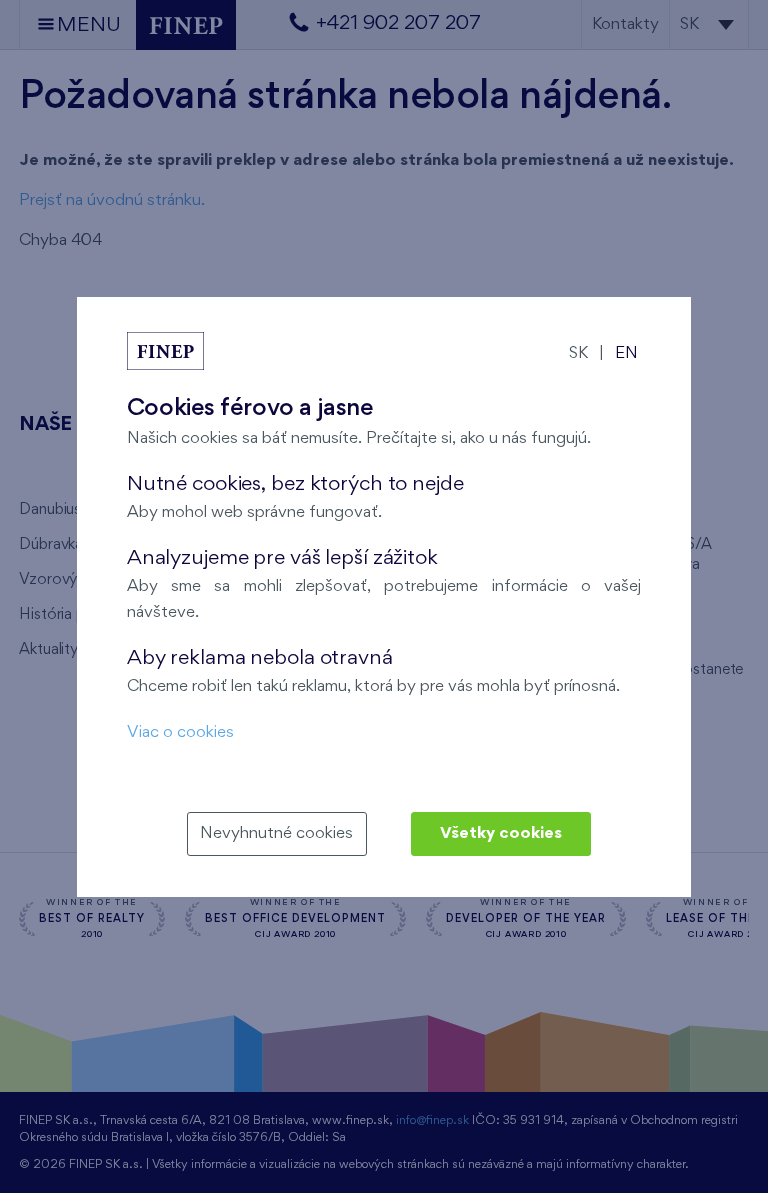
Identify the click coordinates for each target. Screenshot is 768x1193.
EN (626, 353)
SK (578, 353)
